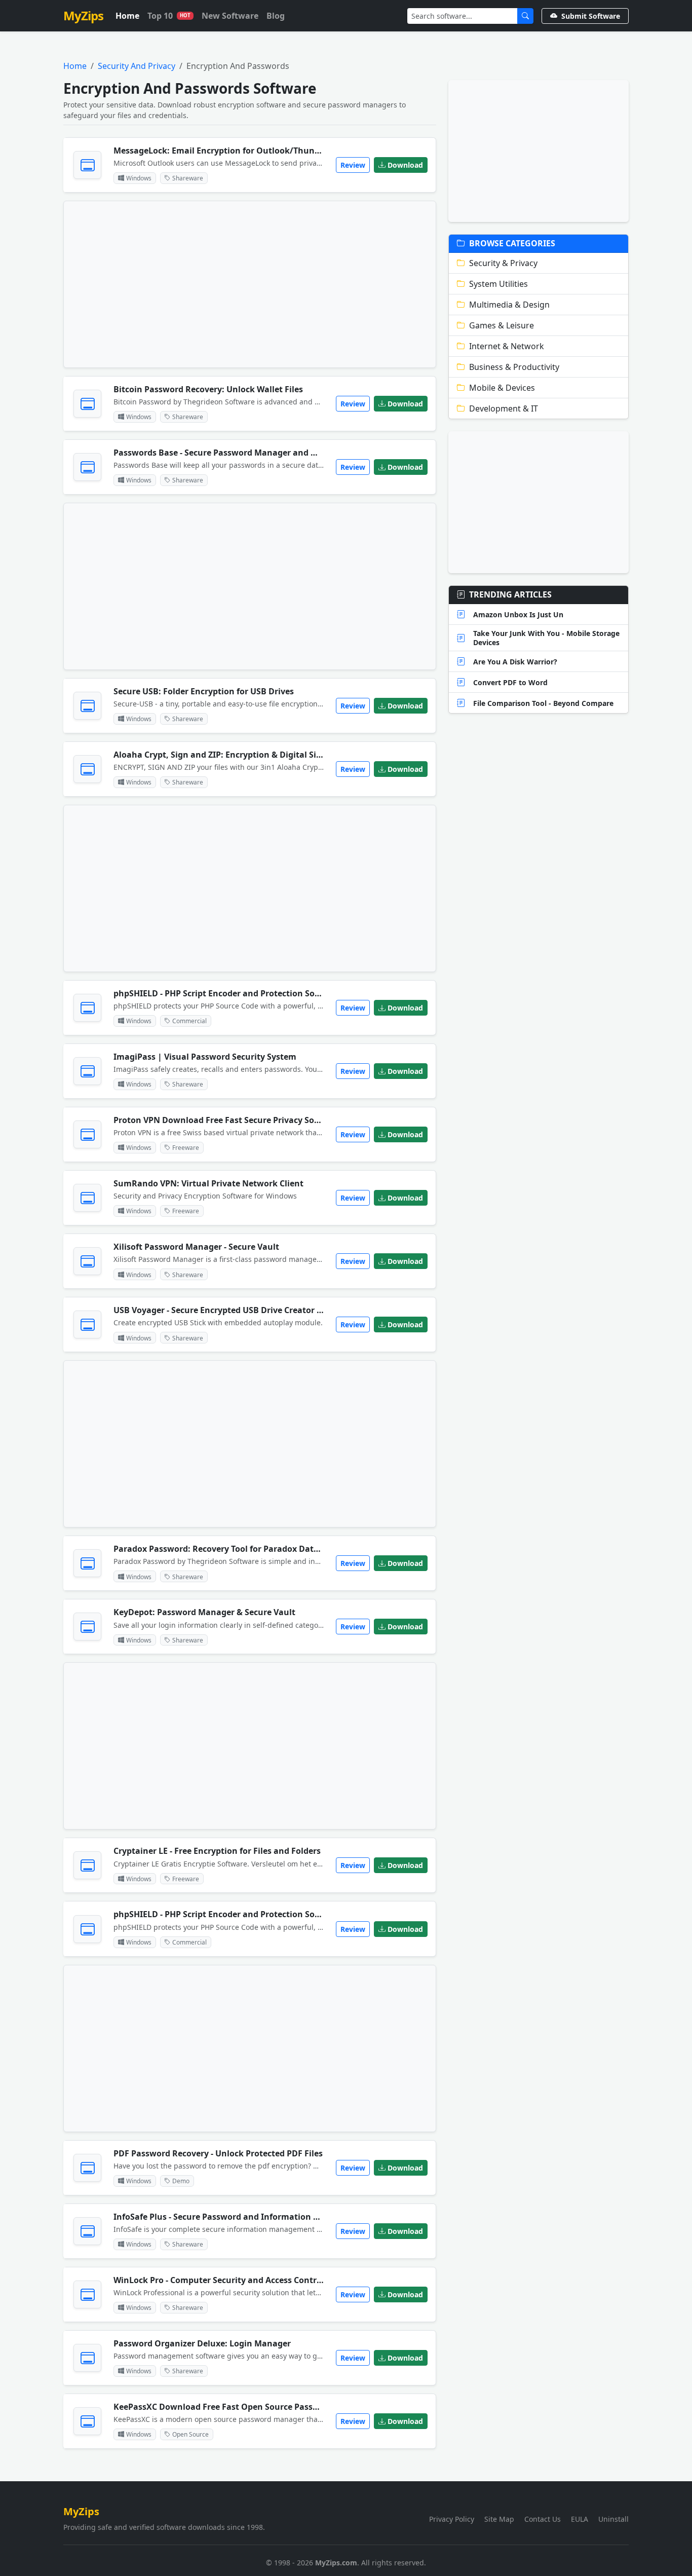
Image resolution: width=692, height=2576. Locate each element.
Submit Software (591, 16)
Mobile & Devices (502, 388)
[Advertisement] (250, 284)
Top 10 (169, 16)
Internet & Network (507, 346)
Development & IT (504, 408)
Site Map (499, 2519)
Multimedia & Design (509, 305)
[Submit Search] (525, 16)
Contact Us (543, 2519)
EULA (580, 2519)
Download (405, 165)
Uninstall (613, 2519)
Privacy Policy (452, 2519)
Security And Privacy (137, 66)
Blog (276, 16)
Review (353, 165)
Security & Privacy (503, 263)
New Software (230, 16)
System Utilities (498, 284)
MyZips (83, 15)
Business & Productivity (514, 367)
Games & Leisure (502, 325)
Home (127, 16)
